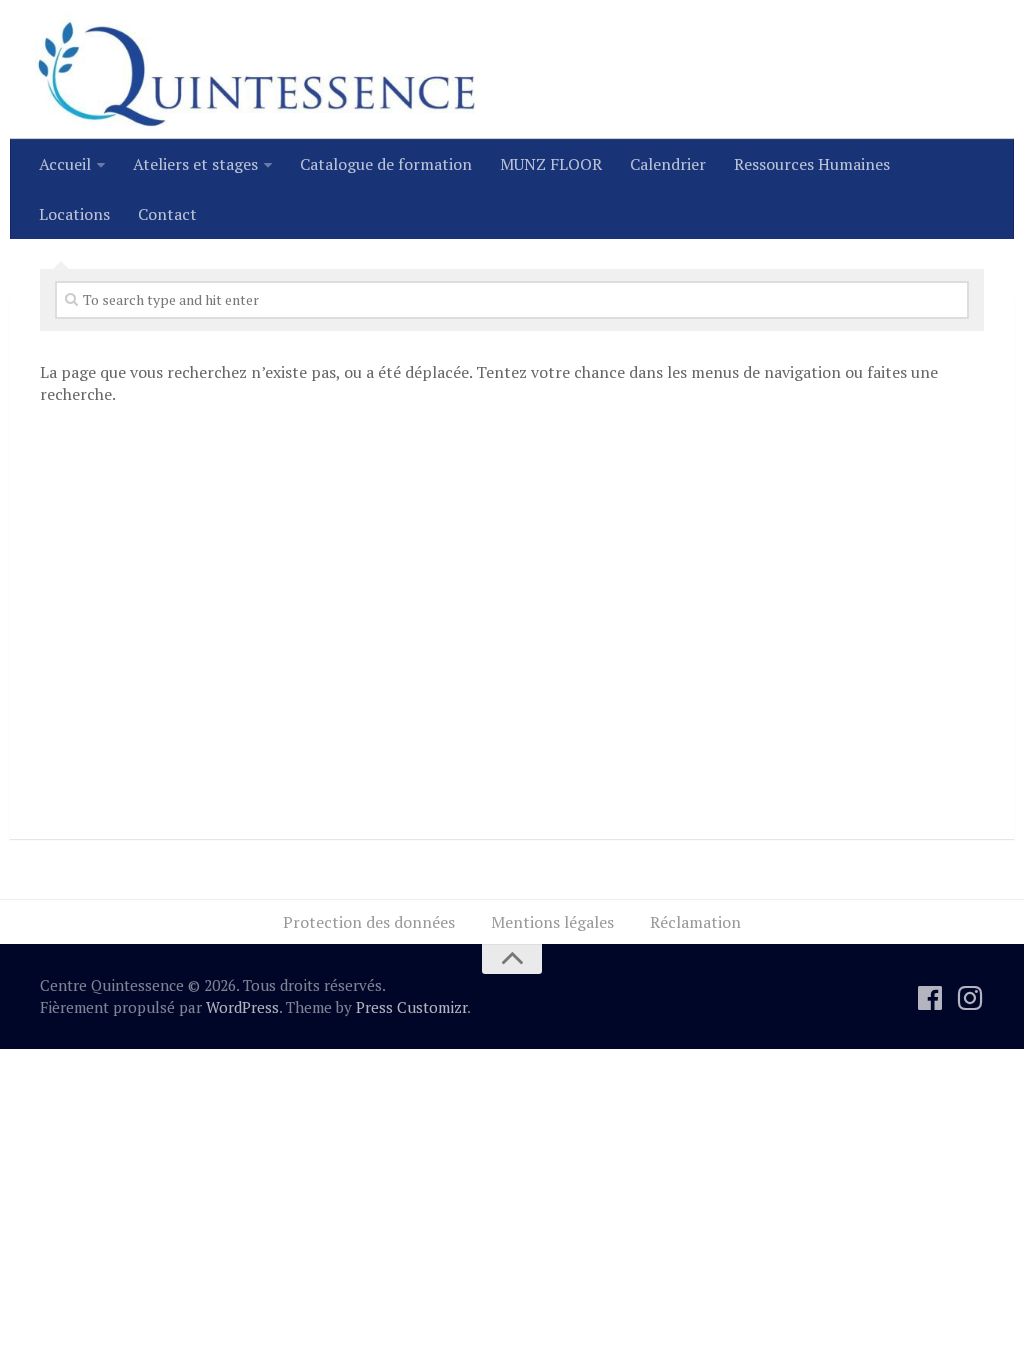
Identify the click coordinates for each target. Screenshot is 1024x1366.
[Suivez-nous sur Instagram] (970, 998)
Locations (74, 214)
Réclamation (695, 922)
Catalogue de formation (386, 164)
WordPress (242, 1007)
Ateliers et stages (195, 164)
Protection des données (369, 922)
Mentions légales (552, 922)
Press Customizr (411, 1007)
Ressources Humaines (812, 164)
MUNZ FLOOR (551, 164)
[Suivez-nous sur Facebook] (930, 998)
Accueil (65, 164)
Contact (167, 214)
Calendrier (668, 164)
